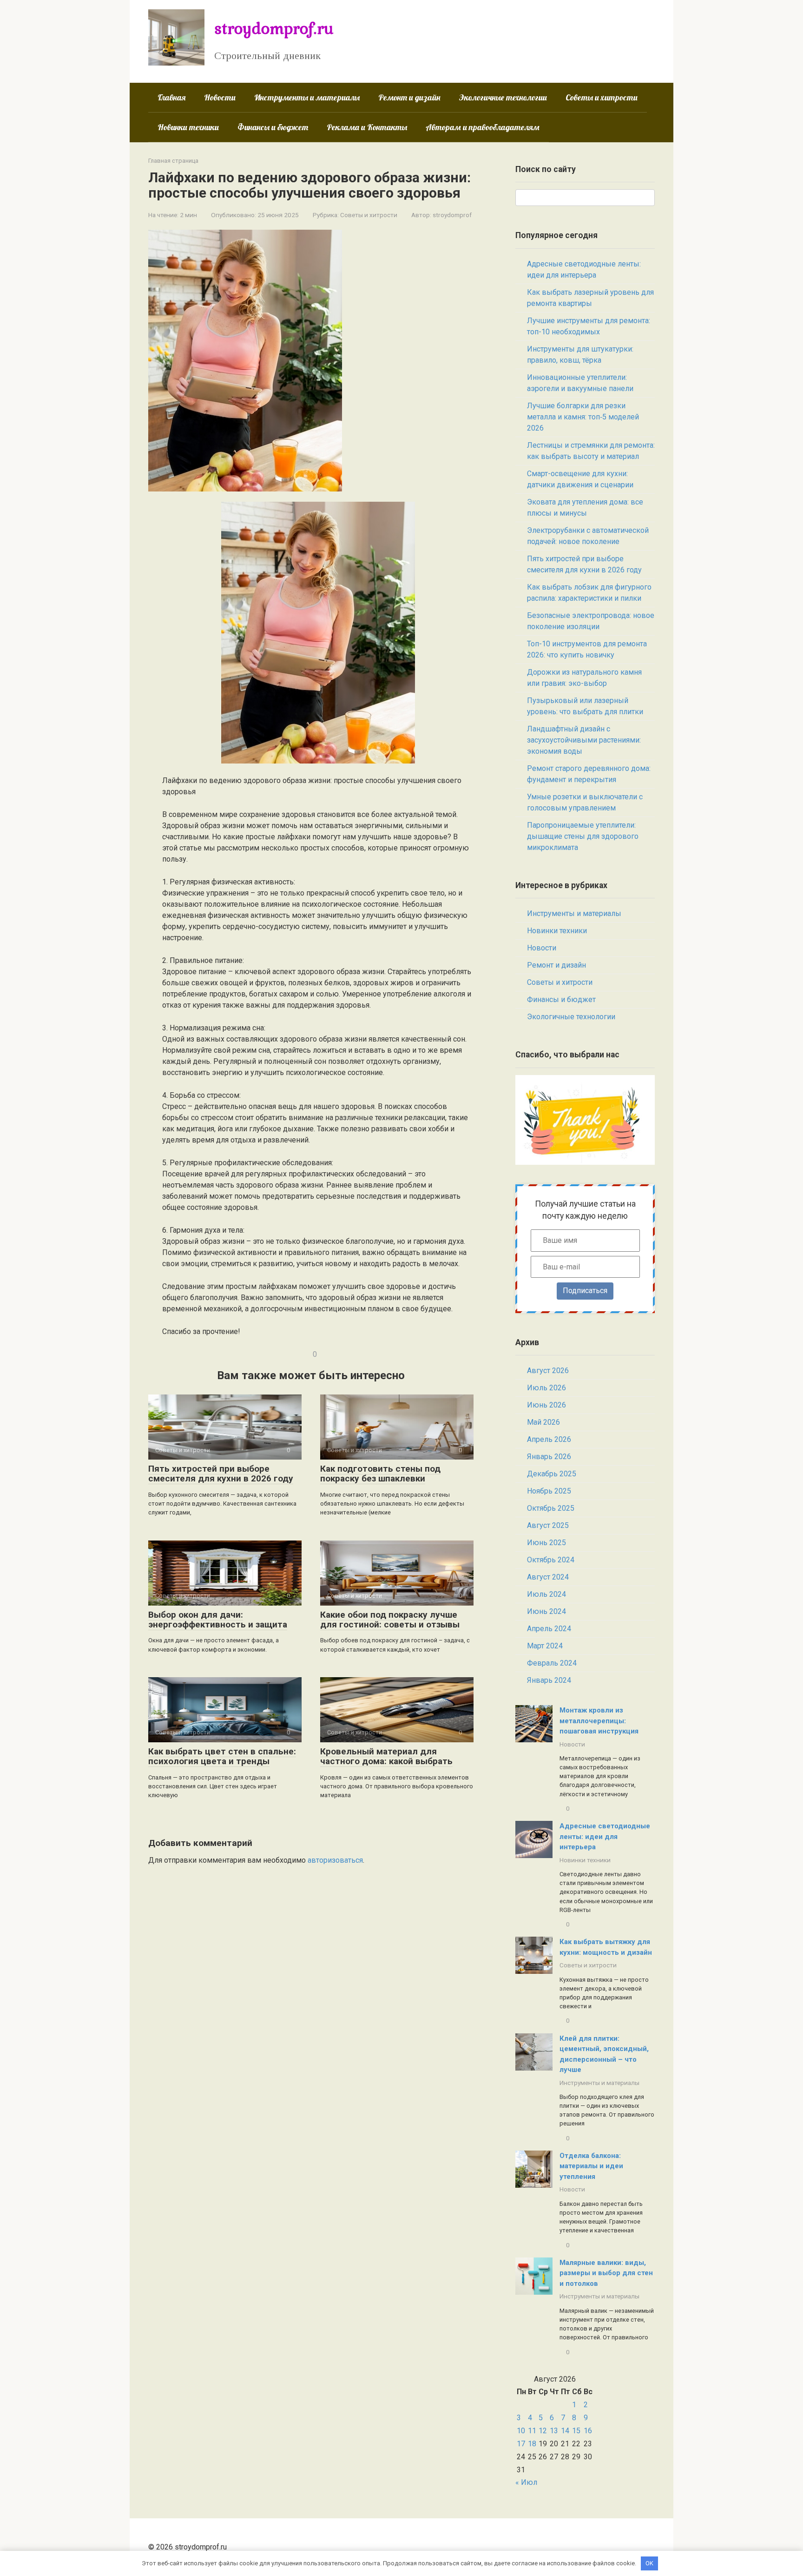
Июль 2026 (546, 1388)
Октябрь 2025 (551, 1508)
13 (554, 2431)
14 (565, 2431)
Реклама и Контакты (367, 127)
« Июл (526, 2482)
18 (532, 2444)
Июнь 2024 (546, 1611)
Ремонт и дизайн (409, 97)
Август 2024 (548, 1577)
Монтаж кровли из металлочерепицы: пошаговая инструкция (599, 1721)
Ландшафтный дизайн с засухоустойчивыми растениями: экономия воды (584, 740)
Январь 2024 (549, 1680)
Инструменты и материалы (307, 97)
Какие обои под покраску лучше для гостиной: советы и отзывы (390, 1620)
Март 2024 (545, 1646)
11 (532, 2431)
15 (576, 2431)
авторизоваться (335, 1860)
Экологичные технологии (503, 97)
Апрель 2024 (549, 1629)
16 (588, 2431)
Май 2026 (543, 1422)
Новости (220, 97)
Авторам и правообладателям (483, 127)
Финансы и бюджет (273, 127)
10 (521, 2431)
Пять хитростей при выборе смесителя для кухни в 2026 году (221, 1474)
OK (649, 2563)
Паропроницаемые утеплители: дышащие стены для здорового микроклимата (583, 836)
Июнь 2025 (546, 1543)
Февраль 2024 (552, 1663)
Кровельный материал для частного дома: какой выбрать (386, 1756)
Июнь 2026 (546, 1405)
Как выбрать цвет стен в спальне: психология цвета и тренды (222, 1756)
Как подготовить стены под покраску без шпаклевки (380, 1474)
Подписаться (585, 1291)
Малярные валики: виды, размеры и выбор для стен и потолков (606, 2273)
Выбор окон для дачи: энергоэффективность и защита (218, 1620)
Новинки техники (188, 127)
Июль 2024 (546, 1594)
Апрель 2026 (549, 1439)
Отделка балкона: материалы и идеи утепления (591, 2166)
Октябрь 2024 (551, 1560)
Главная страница (173, 161)
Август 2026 (548, 1371)
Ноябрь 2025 (549, 1491)
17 (521, 2444)
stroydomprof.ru (274, 28)
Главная (171, 97)
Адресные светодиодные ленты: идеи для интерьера (605, 1836)
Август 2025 (548, 1525)
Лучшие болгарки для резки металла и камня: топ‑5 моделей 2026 (583, 417)
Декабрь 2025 (552, 1474)
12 (543, 2431)
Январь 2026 (549, 1457)
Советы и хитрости (602, 97)
